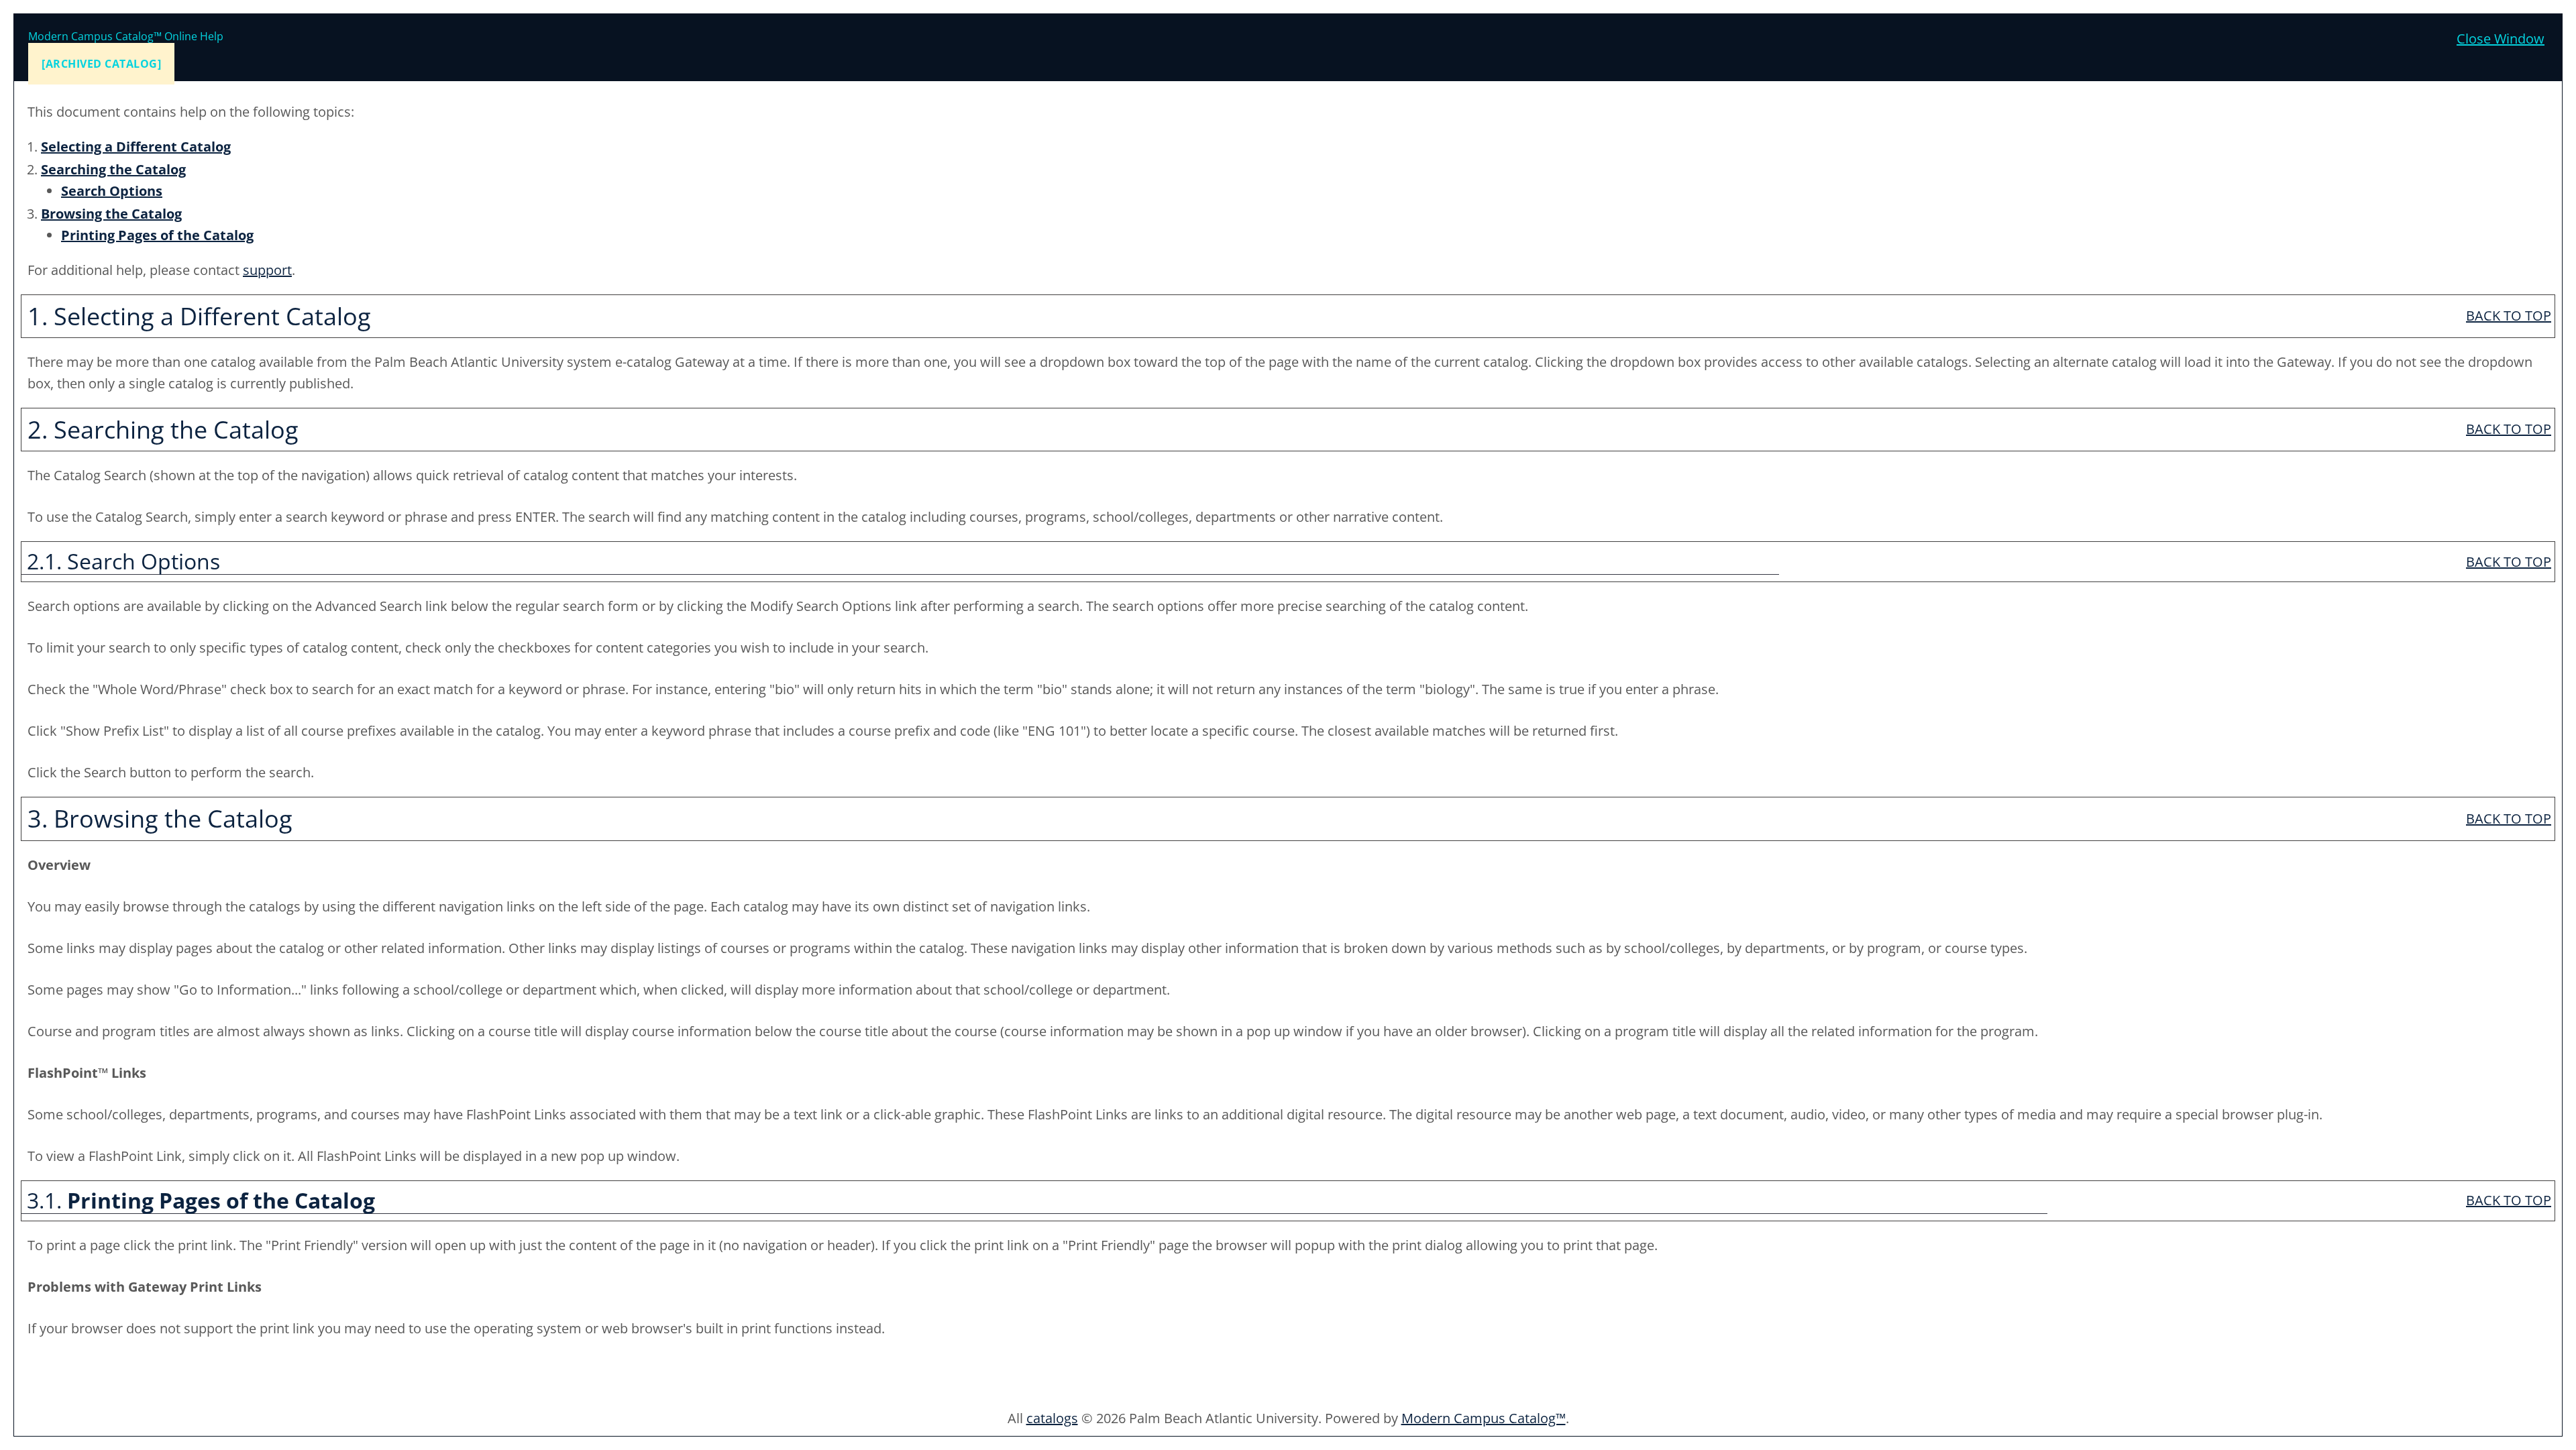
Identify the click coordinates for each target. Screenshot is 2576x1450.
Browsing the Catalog (111, 214)
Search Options (112, 191)
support (267, 270)
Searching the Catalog (113, 169)
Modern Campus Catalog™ (1484, 1418)
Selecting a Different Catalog (136, 147)
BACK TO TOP (2509, 316)
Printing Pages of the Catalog (157, 235)
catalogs (1052, 1418)
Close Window (2501, 39)
